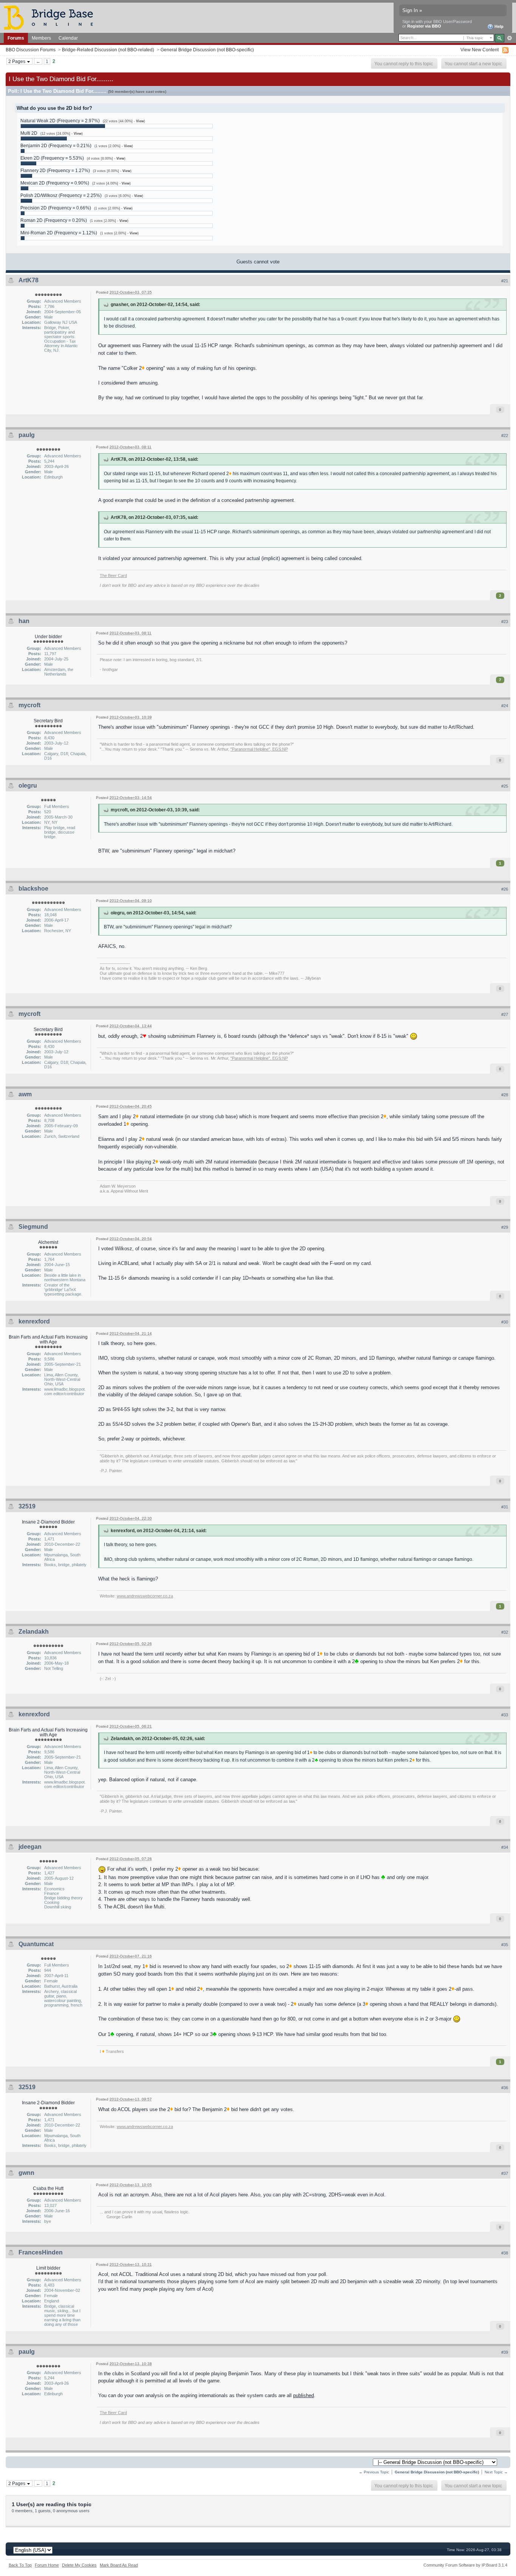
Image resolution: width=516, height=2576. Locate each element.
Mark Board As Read (119, 2565)
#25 (505, 786)
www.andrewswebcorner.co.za (145, 1596)
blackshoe (33, 889)
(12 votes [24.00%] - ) (62, 134)
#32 (505, 1632)
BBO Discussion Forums (31, 50)
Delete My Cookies (79, 2565)
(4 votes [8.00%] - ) (106, 158)
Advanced (509, 38)
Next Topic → (496, 2472)
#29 (505, 1227)
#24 (505, 706)
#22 (505, 435)
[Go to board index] (52, 17)
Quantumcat (36, 1944)
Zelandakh (34, 1632)
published (304, 2395)
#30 (505, 1322)
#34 (505, 1847)
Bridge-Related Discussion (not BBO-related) (108, 50)
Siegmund (33, 1227)
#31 (505, 1507)
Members (41, 38)
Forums (16, 38)
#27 (505, 1014)
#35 (505, 1945)
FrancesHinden (41, 2252)
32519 (27, 1506)
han (24, 621)
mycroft (29, 705)
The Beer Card (113, 576)
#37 (505, 2173)
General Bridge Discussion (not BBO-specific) (207, 50)
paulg (27, 435)
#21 (505, 281)
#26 (505, 889)
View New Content (480, 50)
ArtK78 (29, 280)
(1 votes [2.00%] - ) (114, 146)
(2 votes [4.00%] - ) (111, 183)
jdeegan (30, 1847)
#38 (505, 2253)
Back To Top (20, 2565)
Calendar (68, 38)
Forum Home (47, 2565)
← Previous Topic (374, 2472)
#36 (505, 2088)
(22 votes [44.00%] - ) (124, 121)
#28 (505, 1095)
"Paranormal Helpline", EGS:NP (259, 749)
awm (25, 1094)
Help (498, 26)
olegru (28, 786)
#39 (505, 2352)
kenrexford (34, 1321)
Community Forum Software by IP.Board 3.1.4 (465, 2565)
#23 (505, 622)
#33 (505, 1715)
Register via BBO (424, 26)
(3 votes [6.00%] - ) (112, 171)
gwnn (26, 2173)
